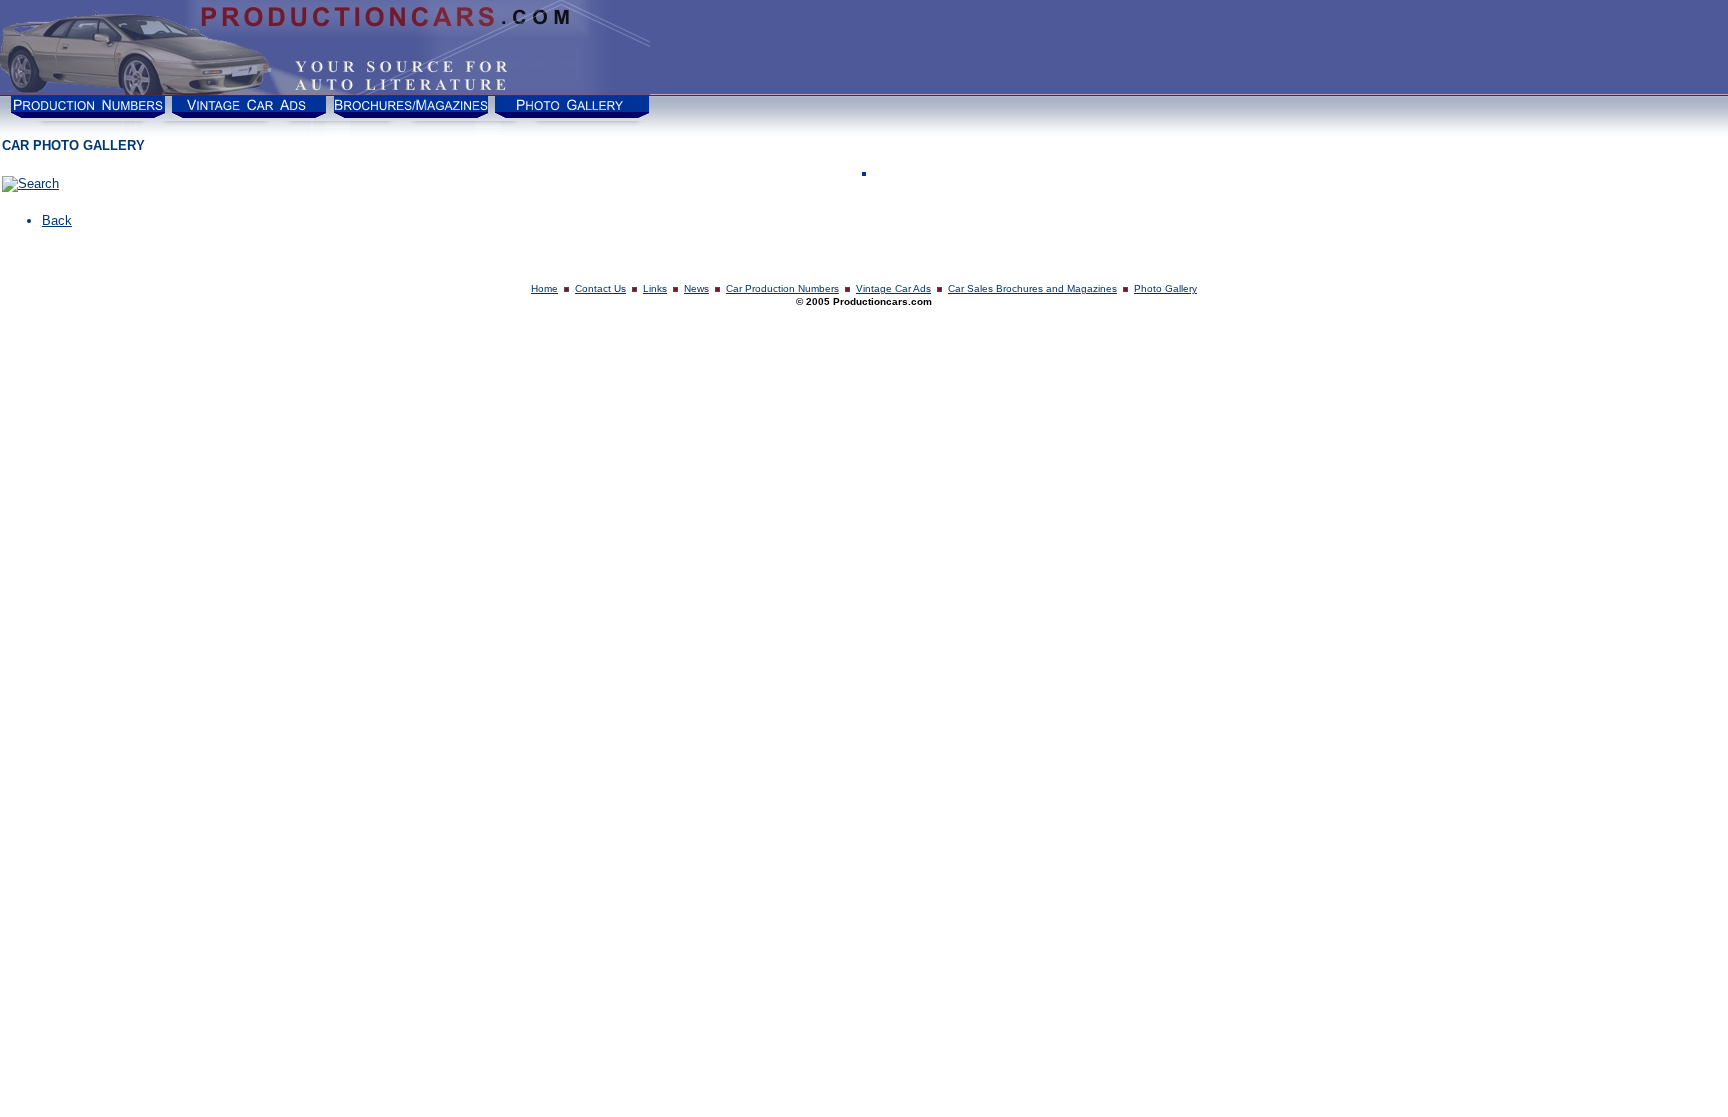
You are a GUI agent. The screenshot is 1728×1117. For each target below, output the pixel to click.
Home (544, 288)
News (696, 288)
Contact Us (600, 288)
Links (655, 288)
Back (57, 220)
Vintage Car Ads (893, 288)
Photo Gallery (1165, 288)
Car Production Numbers (782, 288)
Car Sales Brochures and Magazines (1032, 288)
